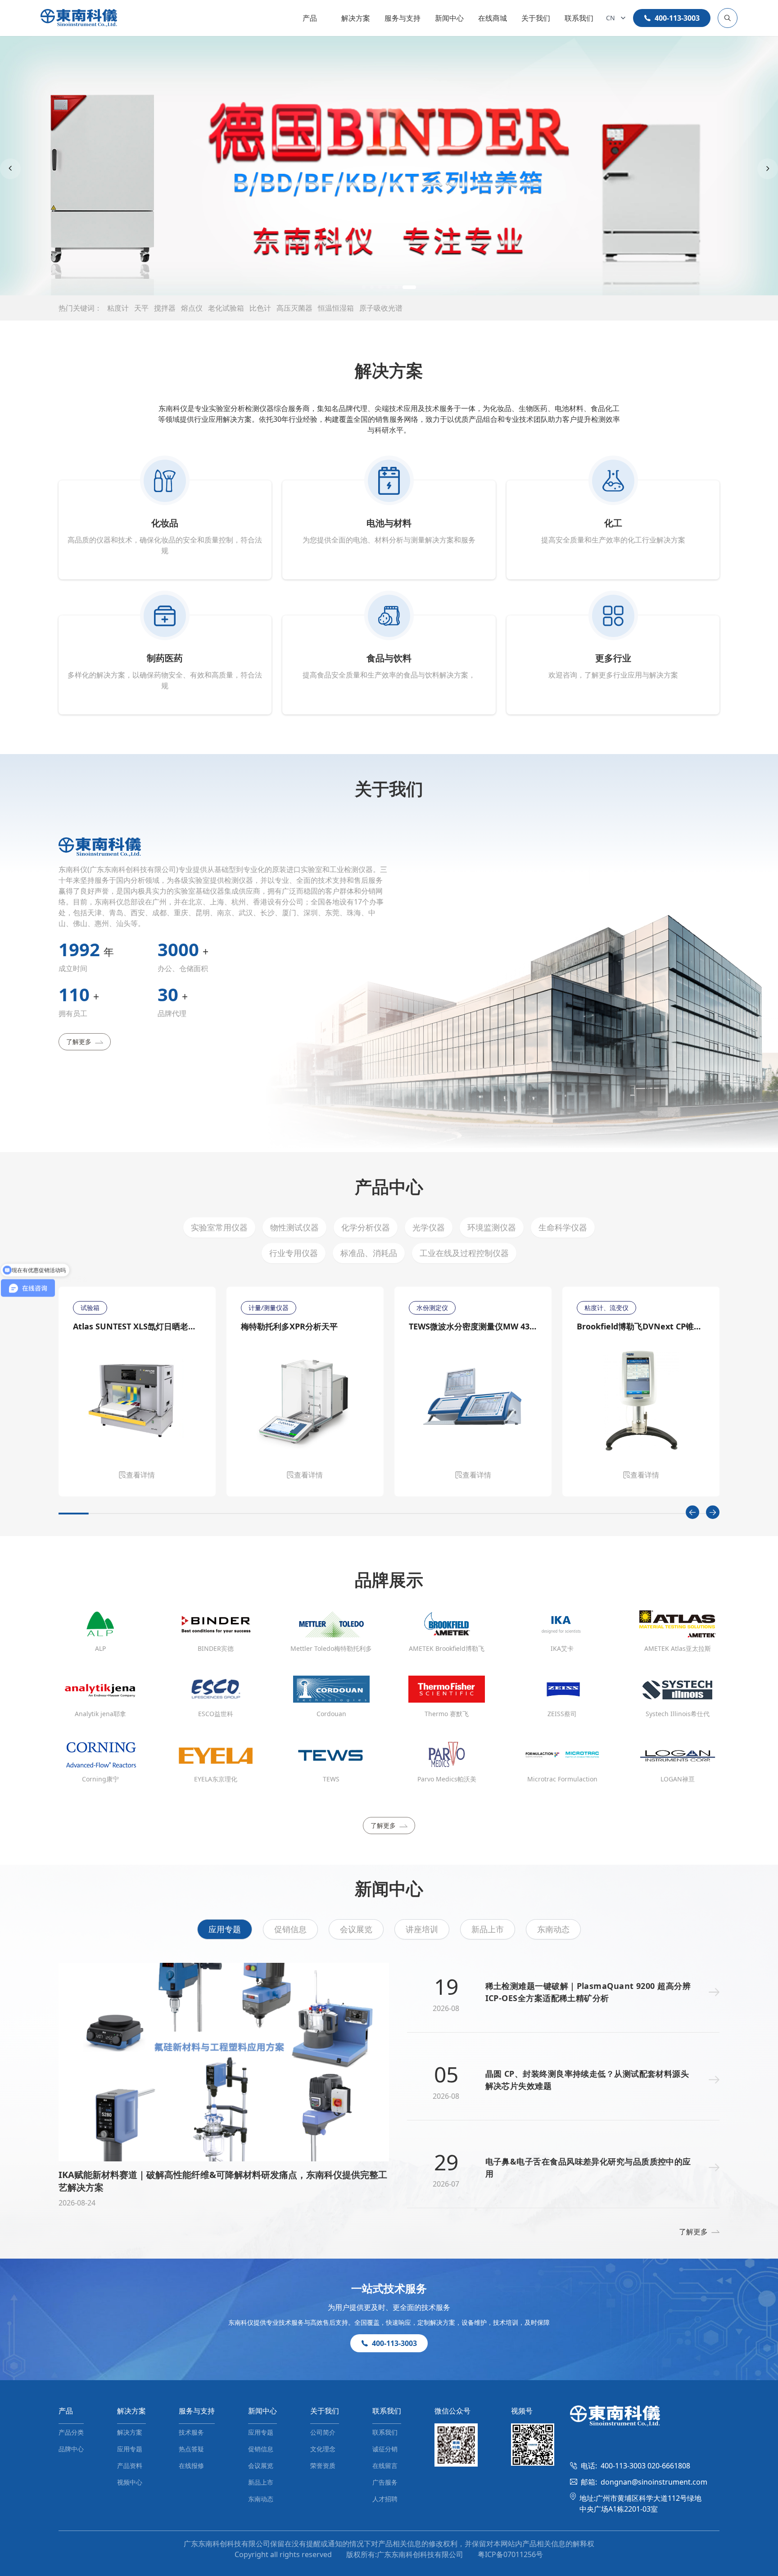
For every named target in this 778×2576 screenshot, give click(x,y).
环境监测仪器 (492, 1227)
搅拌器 (165, 308)
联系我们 (579, 18)
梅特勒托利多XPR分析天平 (289, 1326)
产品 (310, 18)
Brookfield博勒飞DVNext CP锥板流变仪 (641, 1326)
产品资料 (130, 2465)
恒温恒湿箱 (336, 308)
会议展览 (356, 1929)
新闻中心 (449, 18)
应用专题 (225, 1929)
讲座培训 (422, 1929)
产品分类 (71, 2432)
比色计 (260, 308)
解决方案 (356, 18)
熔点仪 (192, 308)
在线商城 (493, 18)
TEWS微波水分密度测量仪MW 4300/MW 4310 (473, 1326)
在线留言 (385, 2465)
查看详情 (140, 1475)
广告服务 (385, 2482)
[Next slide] (768, 169)
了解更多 (79, 1042)
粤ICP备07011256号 (510, 2554)
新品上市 (488, 1929)
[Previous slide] (10, 169)
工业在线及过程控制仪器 (464, 1253)
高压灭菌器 (294, 308)
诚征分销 (385, 2449)
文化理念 (323, 2449)
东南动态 (553, 1929)
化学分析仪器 (366, 1227)
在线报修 (191, 2465)
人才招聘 (385, 2499)
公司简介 (323, 2432)
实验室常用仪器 (219, 1227)
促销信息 (290, 1929)
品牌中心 (71, 2449)
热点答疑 (191, 2449)
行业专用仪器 (294, 1253)
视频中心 (130, 2482)
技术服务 (191, 2432)
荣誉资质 (323, 2465)
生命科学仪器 (563, 1227)
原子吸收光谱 (381, 308)
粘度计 (118, 308)
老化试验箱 (226, 308)
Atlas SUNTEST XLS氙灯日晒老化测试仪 (137, 1326)
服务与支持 (403, 18)
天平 (141, 308)
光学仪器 (429, 1227)
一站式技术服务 (389, 2288)
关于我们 (536, 18)
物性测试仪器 (294, 1227)
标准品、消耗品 (369, 1253)
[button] (369, 287)
